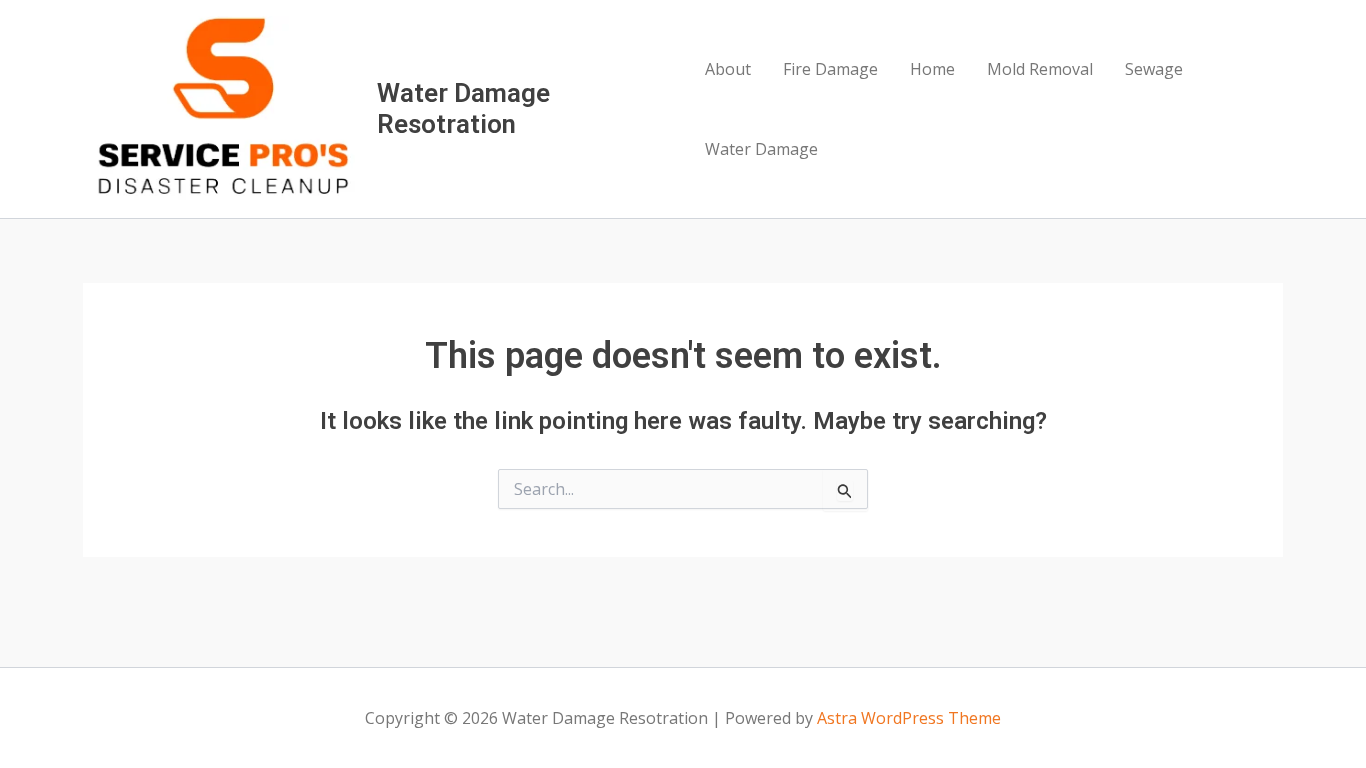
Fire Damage (830, 69)
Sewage (1154, 69)
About (728, 69)
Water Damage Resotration (463, 108)
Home (932, 69)
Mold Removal (1040, 69)
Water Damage (761, 149)
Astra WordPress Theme (909, 718)
